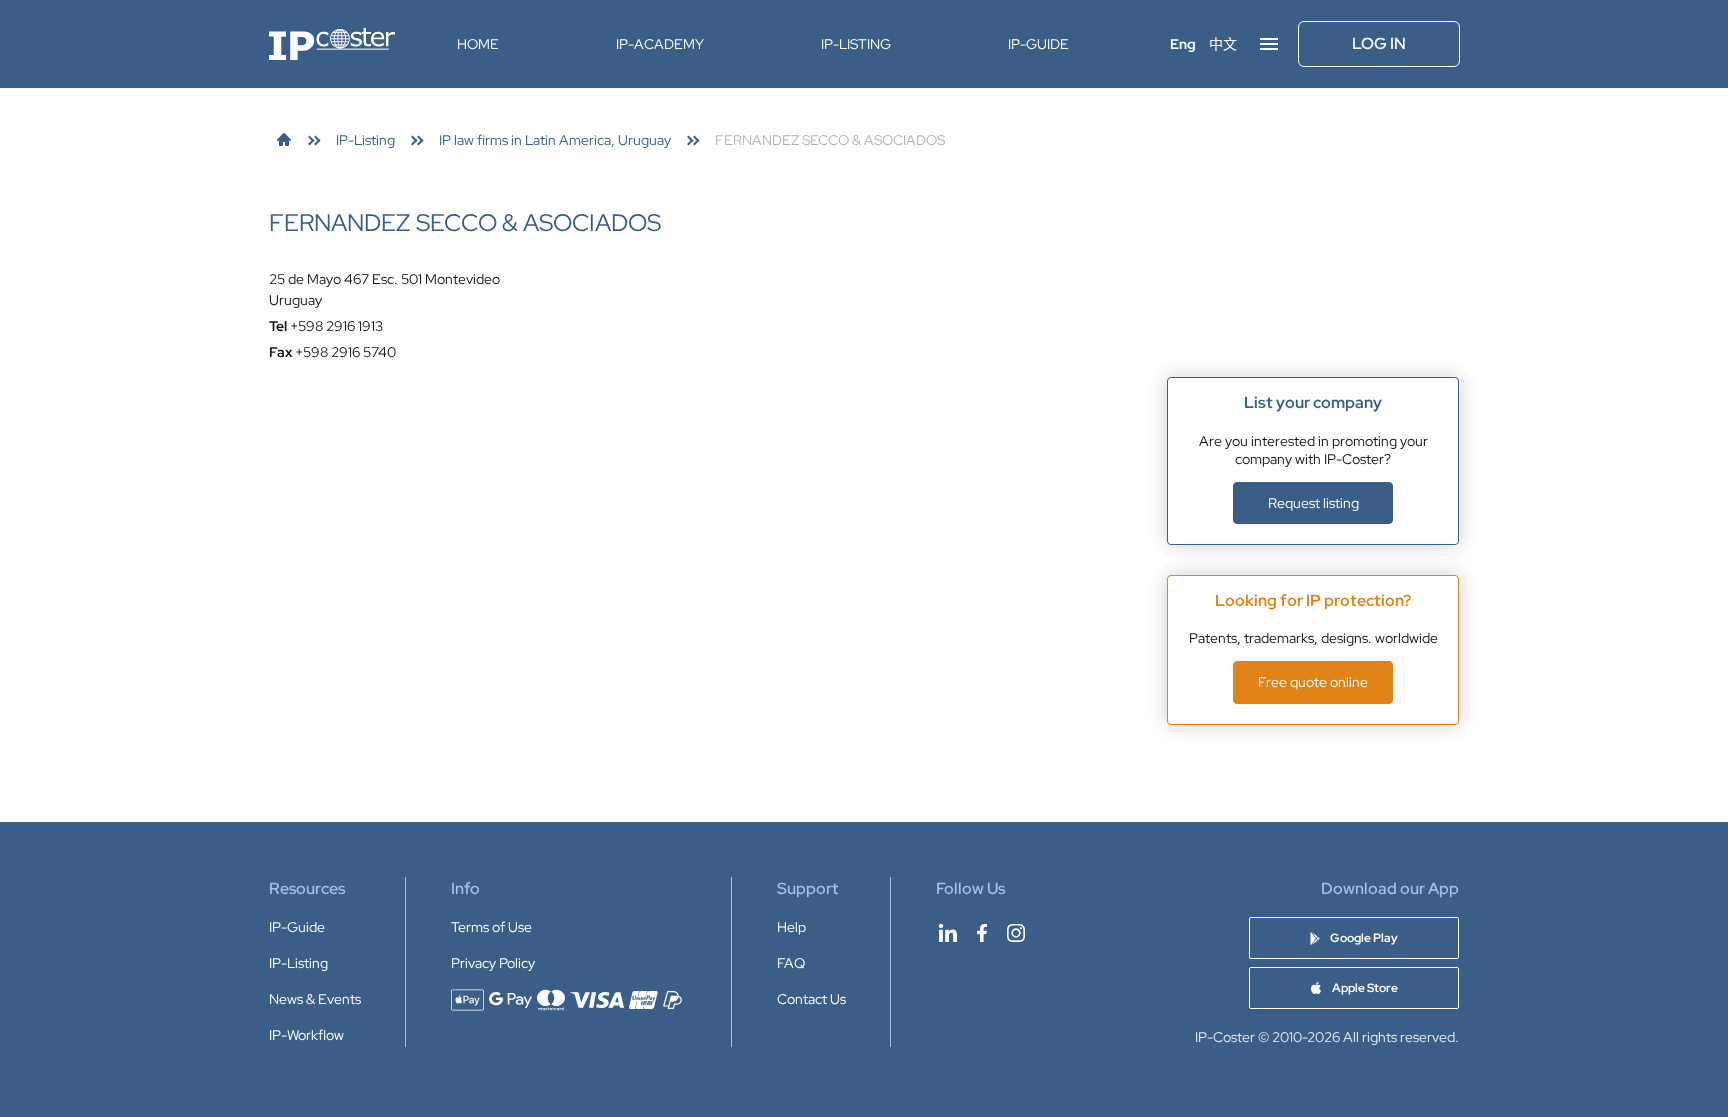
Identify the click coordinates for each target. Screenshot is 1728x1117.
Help (791, 927)
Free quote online (1313, 682)
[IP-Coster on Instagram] (1016, 933)
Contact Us (811, 999)
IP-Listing (856, 44)
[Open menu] (1269, 44)
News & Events (315, 999)
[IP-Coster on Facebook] (982, 933)
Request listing (1313, 503)
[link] (284, 140)
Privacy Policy (493, 963)
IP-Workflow (306, 1035)
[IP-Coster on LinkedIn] (948, 933)
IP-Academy (660, 44)
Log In (1379, 43)
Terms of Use (491, 927)
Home (478, 44)
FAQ (791, 963)
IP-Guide (1038, 44)
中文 (1223, 44)
